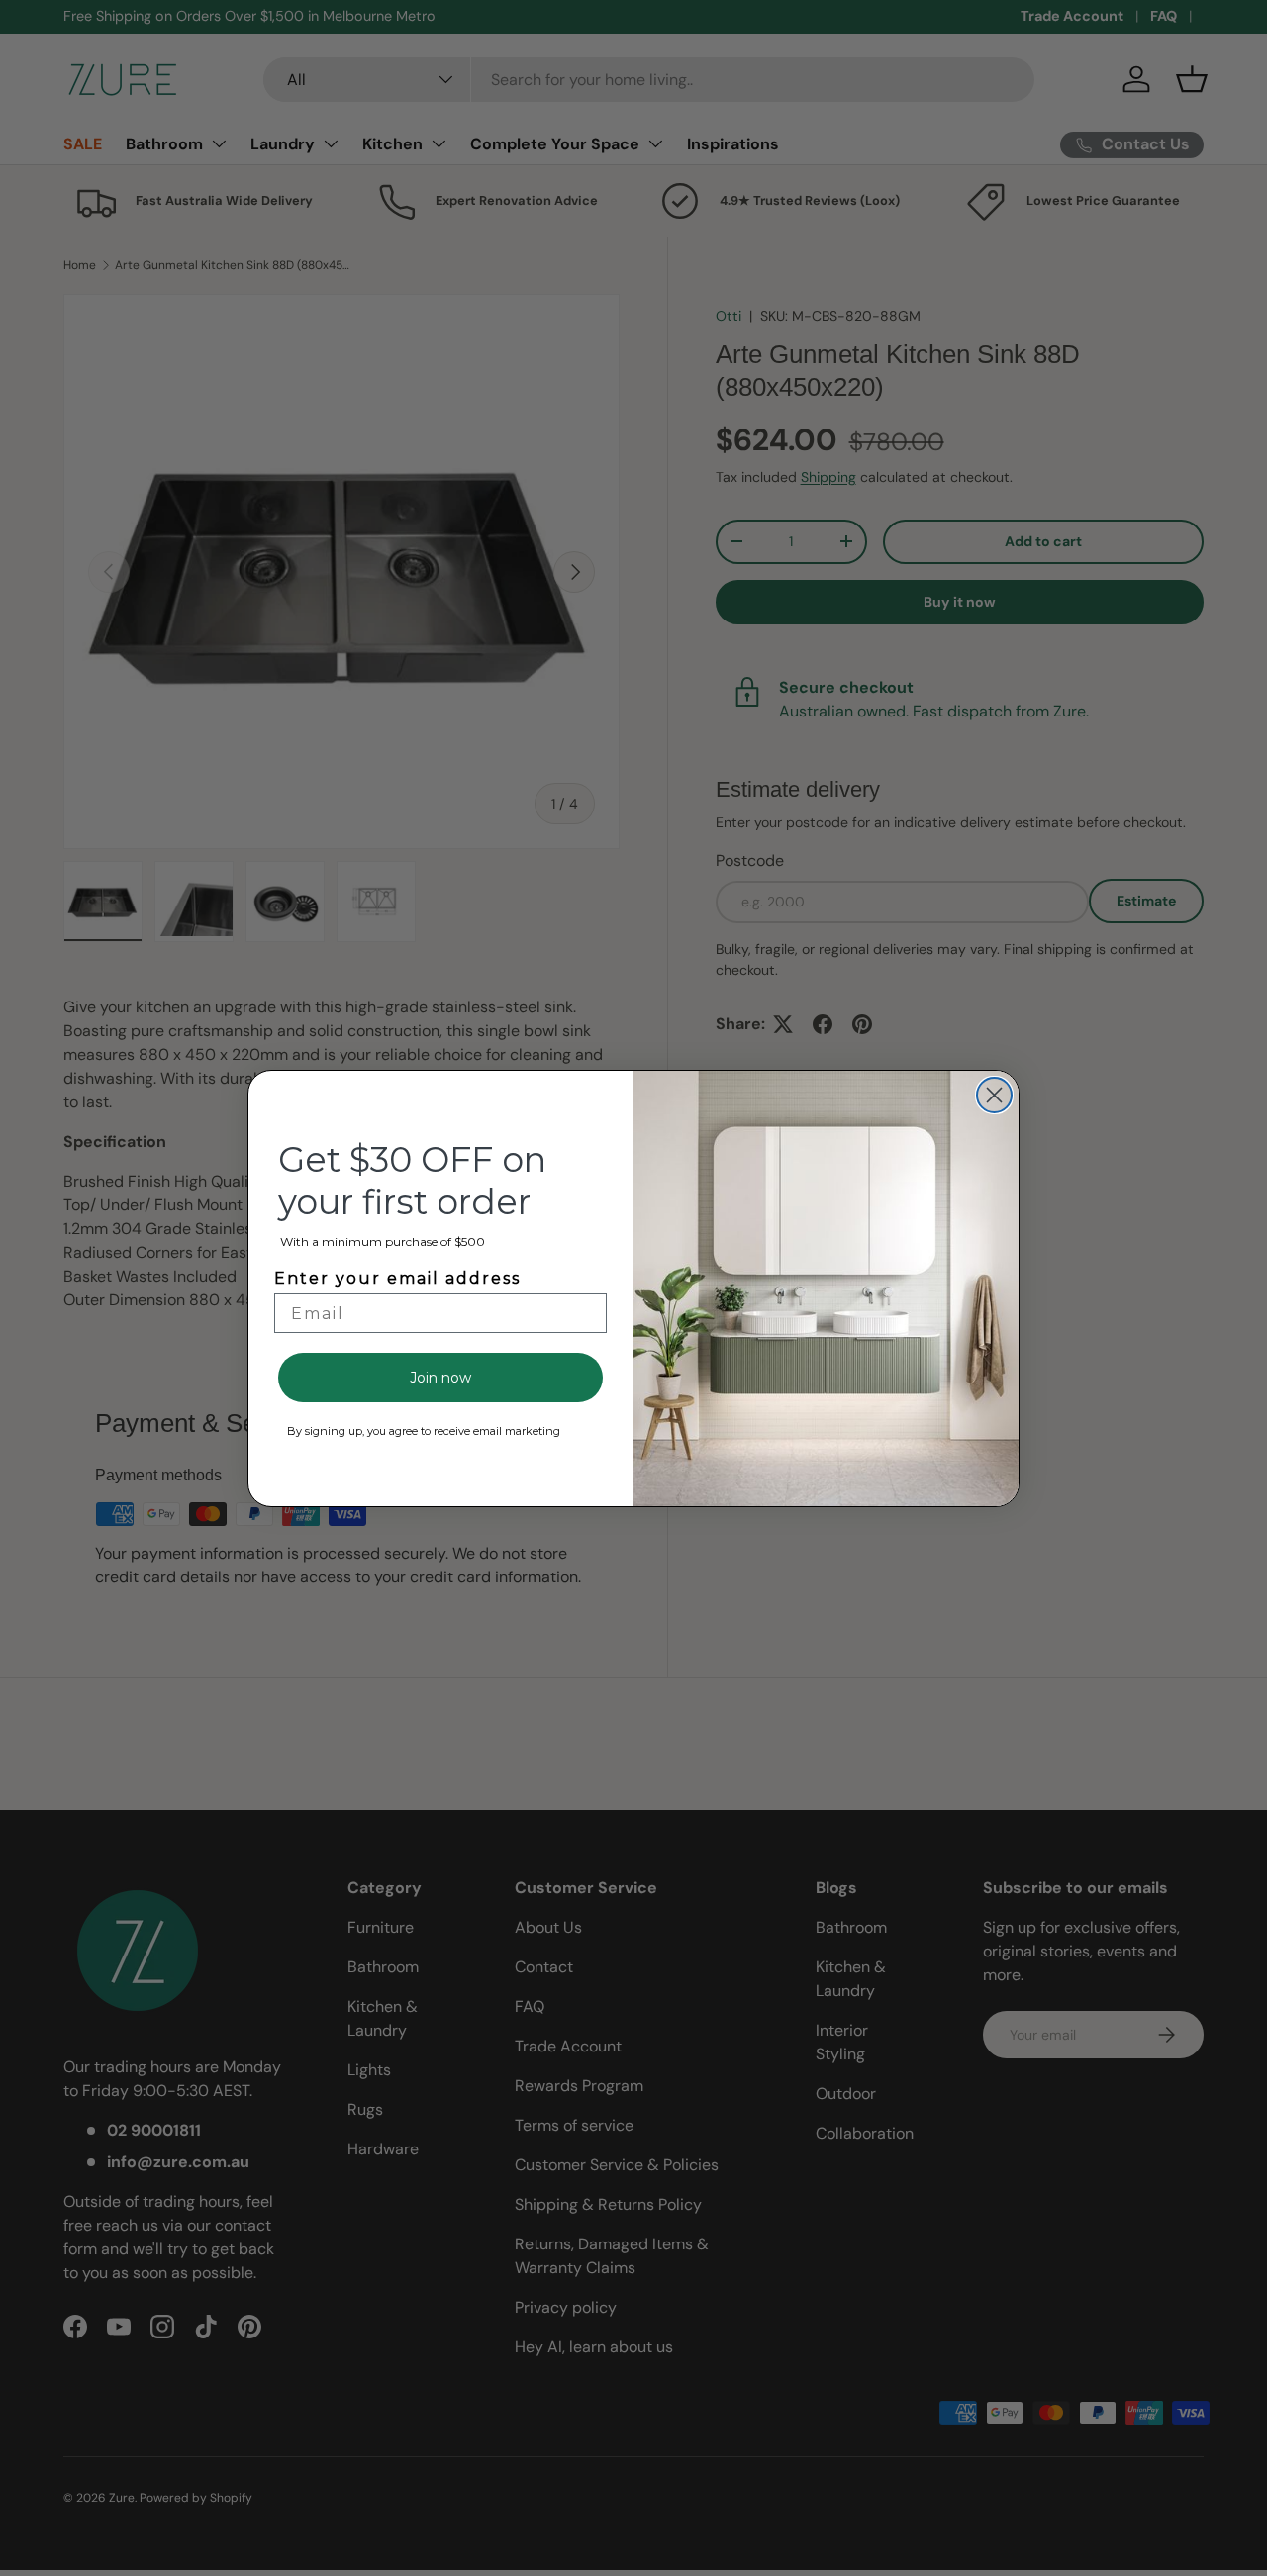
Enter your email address (397, 1278)
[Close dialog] (994, 1095)
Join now (440, 1378)
